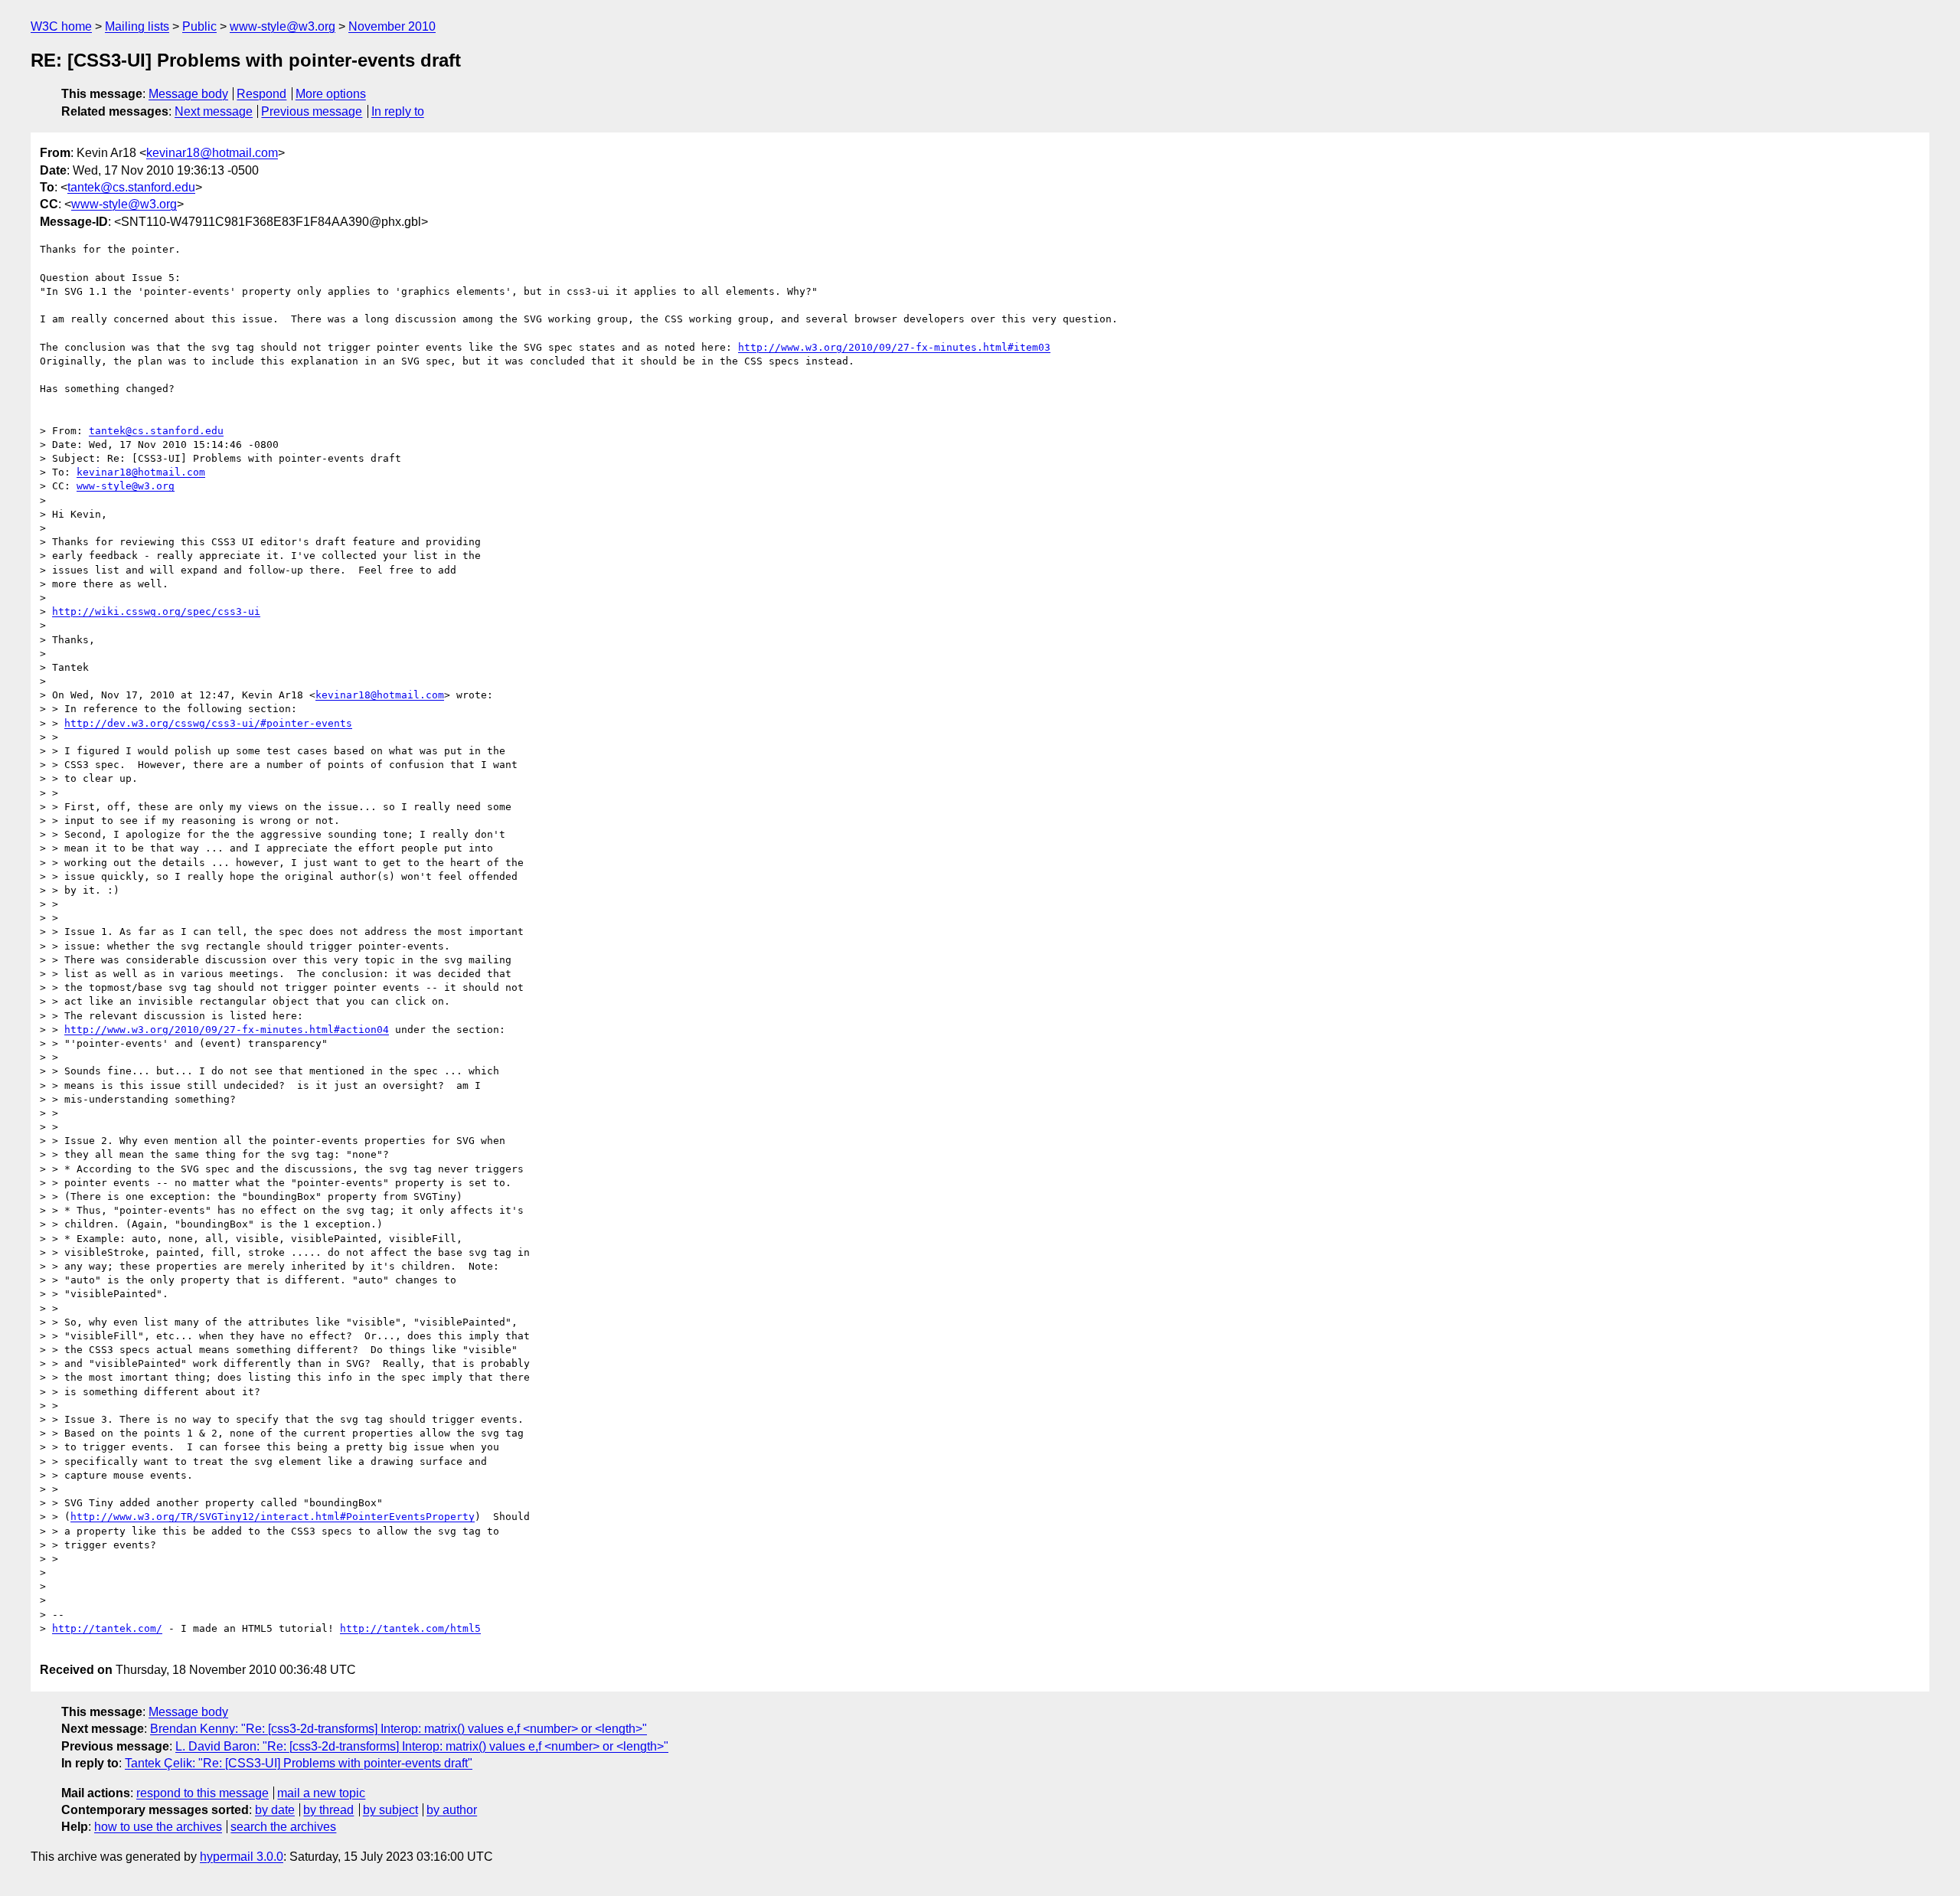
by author (452, 1810)
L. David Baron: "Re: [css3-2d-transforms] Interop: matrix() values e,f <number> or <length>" (422, 1746)
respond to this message (203, 1793)
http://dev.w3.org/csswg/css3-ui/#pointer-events (208, 723)
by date (275, 1810)
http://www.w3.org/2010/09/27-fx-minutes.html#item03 (894, 347)
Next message (214, 111)
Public (199, 26)
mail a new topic (321, 1793)
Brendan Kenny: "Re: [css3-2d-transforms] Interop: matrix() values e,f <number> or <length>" (399, 1729)
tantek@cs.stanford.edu (131, 187)
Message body (188, 94)
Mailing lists (137, 26)
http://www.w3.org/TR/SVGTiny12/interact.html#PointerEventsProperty (273, 1517)
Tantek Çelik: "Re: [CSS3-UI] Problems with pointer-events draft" (299, 1763)
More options (331, 94)
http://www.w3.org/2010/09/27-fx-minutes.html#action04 (227, 1030)
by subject (390, 1810)
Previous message (312, 111)
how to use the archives (158, 1827)
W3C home (61, 26)
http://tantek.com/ (107, 1628)
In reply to (398, 111)
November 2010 (392, 26)
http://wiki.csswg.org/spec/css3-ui (156, 611)
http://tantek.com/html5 (410, 1628)
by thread (328, 1810)
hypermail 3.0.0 (242, 1857)
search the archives (283, 1827)
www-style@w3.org (283, 26)
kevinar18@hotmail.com (212, 153)
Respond (261, 94)
